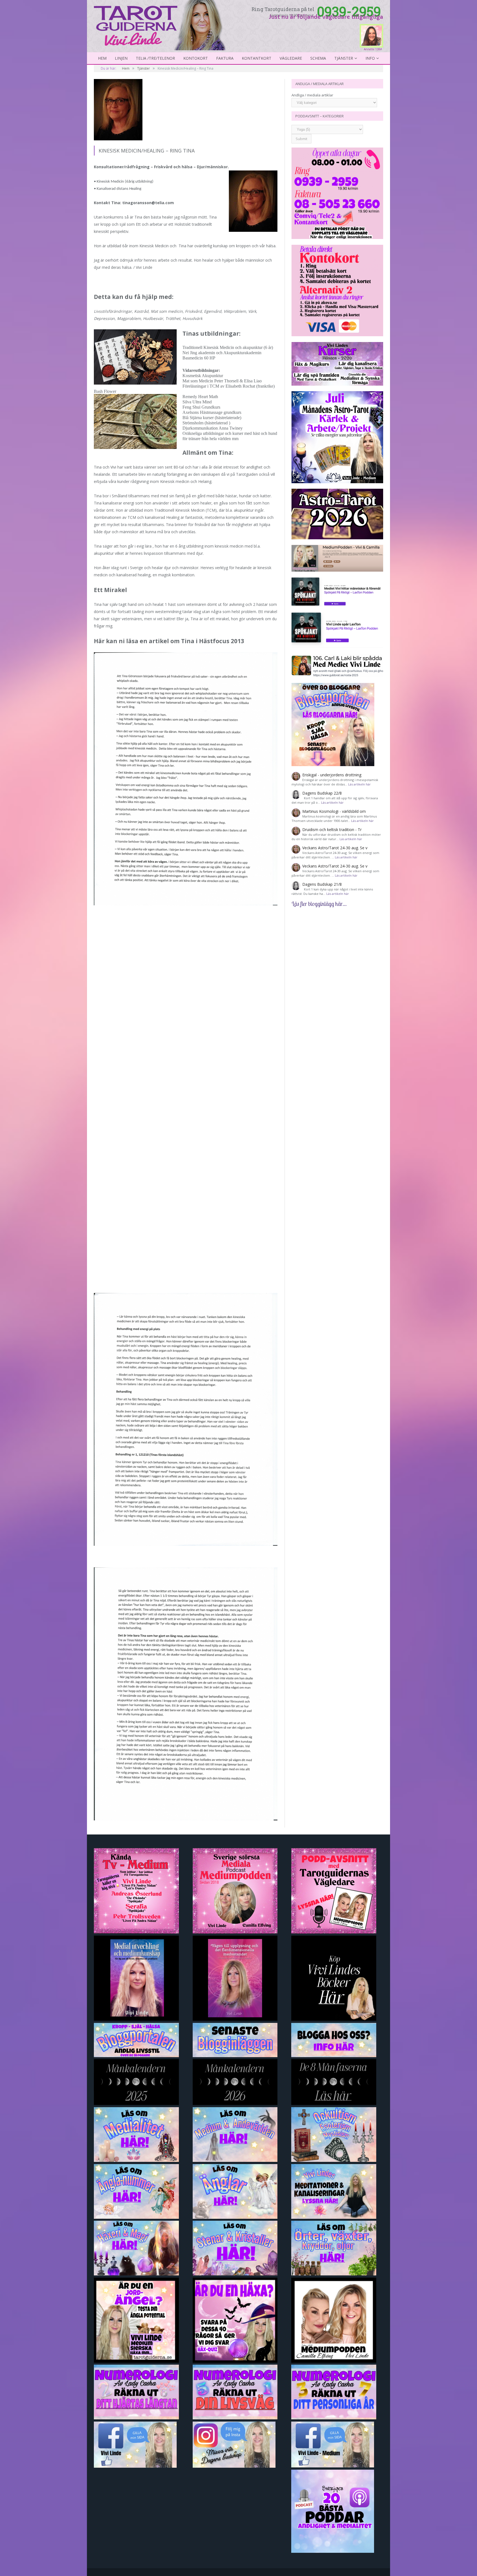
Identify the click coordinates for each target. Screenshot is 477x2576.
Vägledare (291, 58)
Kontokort (196, 58)
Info (370, 58)
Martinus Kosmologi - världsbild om (334, 811)
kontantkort (257, 58)
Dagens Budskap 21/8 (322, 884)
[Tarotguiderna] (161, 24)
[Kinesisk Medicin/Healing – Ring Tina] (186, 110)
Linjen (121, 58)
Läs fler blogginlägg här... (319, 904)
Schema (318, 58)
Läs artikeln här (359, 784)
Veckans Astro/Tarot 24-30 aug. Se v (335, 848)
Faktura (225, 58)
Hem (102, 58)
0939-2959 (349, 11)
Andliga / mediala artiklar (312, 95)
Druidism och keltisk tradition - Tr (332, 830)
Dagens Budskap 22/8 (322, 793)
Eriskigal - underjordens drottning (332, 775)
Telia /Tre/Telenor (155, 58)
